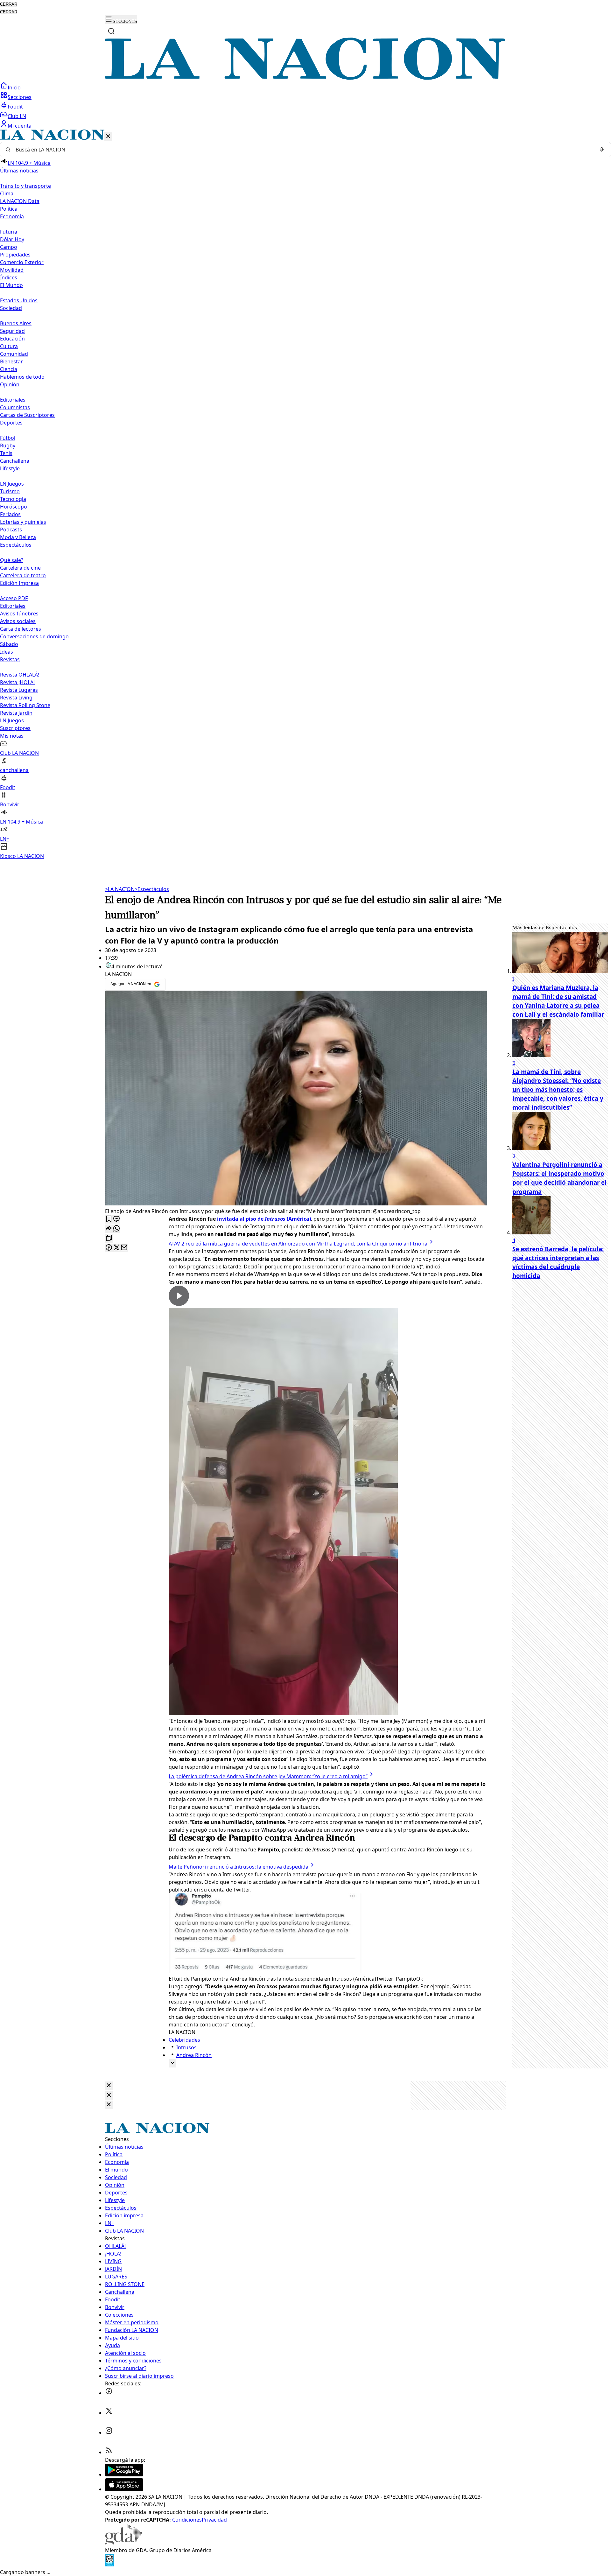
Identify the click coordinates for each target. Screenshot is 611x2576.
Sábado (9, 644)
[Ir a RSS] (109, 2452)
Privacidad (214, 2520)
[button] (305, 495)
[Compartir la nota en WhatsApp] (116, 1229)
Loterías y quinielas (23, 522)
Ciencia (9, 369)
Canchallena (15, 461)
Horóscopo (14, 507)
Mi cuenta (20, 126)
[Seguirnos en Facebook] (109, 2393)
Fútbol (8, 438)
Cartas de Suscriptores (27, 415)
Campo (9, 247)
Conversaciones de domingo (34, 636)
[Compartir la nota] (109, 1229)
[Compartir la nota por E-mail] (124, 1248)
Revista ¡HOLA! (17, 682)
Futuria (9, 232)
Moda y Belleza (18, 537)
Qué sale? (12, 560)
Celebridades (184, 2040)
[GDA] (123, 2543)
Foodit (15, 107)
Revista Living (16, 698)
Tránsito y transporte (25, 186)
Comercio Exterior (22, 262)
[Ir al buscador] (111, 31)
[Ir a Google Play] (124, 2474)
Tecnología (13, 499)
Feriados (10, 514)
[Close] (109, 2086)
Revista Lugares (19, 690)
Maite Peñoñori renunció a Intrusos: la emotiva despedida (239, 1867)
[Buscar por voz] (602, 150)
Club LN (17, 116)
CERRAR (9, 4)
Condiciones (187, 2520)
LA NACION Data (20, 201)
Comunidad (14, 354)
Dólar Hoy (12, 239)
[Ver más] (172, 2063)
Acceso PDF (14, 598)
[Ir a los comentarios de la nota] (116, 1219)
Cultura (9, 346)
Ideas (7, 652)
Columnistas (15, 407)
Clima (7, 193)
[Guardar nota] (109, 1219)
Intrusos (186, 2047)
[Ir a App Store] (124, 2489)
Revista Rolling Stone (25, 705)
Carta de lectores (21, 629)
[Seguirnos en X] (109, 2413)
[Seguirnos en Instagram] (109, 2432)
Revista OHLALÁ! (20, 675)
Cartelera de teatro (23, 575)
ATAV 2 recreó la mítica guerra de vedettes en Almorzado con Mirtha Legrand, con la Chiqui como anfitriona (298, 1244)
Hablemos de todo (22, 377)
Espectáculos (152, 889)
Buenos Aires (16, 323)
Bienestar (11, 361)
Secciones (20, 97)
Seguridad (12, 331)
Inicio (14, 88)
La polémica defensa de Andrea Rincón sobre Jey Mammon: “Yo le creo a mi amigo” (268, 1776)
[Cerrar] (108, 137)
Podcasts (11, 530)
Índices (9, 277)
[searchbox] (303, 150)
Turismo (10, 491)
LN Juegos (12, 484)
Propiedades (15, 255)
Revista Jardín (16, 713)
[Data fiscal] (109, 2565)
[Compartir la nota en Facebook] (109, 1248)
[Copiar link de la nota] (109, 1238)
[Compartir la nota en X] (116, 1248)
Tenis (6, 453)
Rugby (8, 446)
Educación (12, 339)
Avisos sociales (18, 621)
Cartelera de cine (20, 568)
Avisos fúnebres (19, 614)
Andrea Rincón (194, 2055)
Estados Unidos (19, 300)
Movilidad (12, 270)
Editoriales (13, 400)
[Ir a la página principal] (305, 78)
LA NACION (120, 889)
